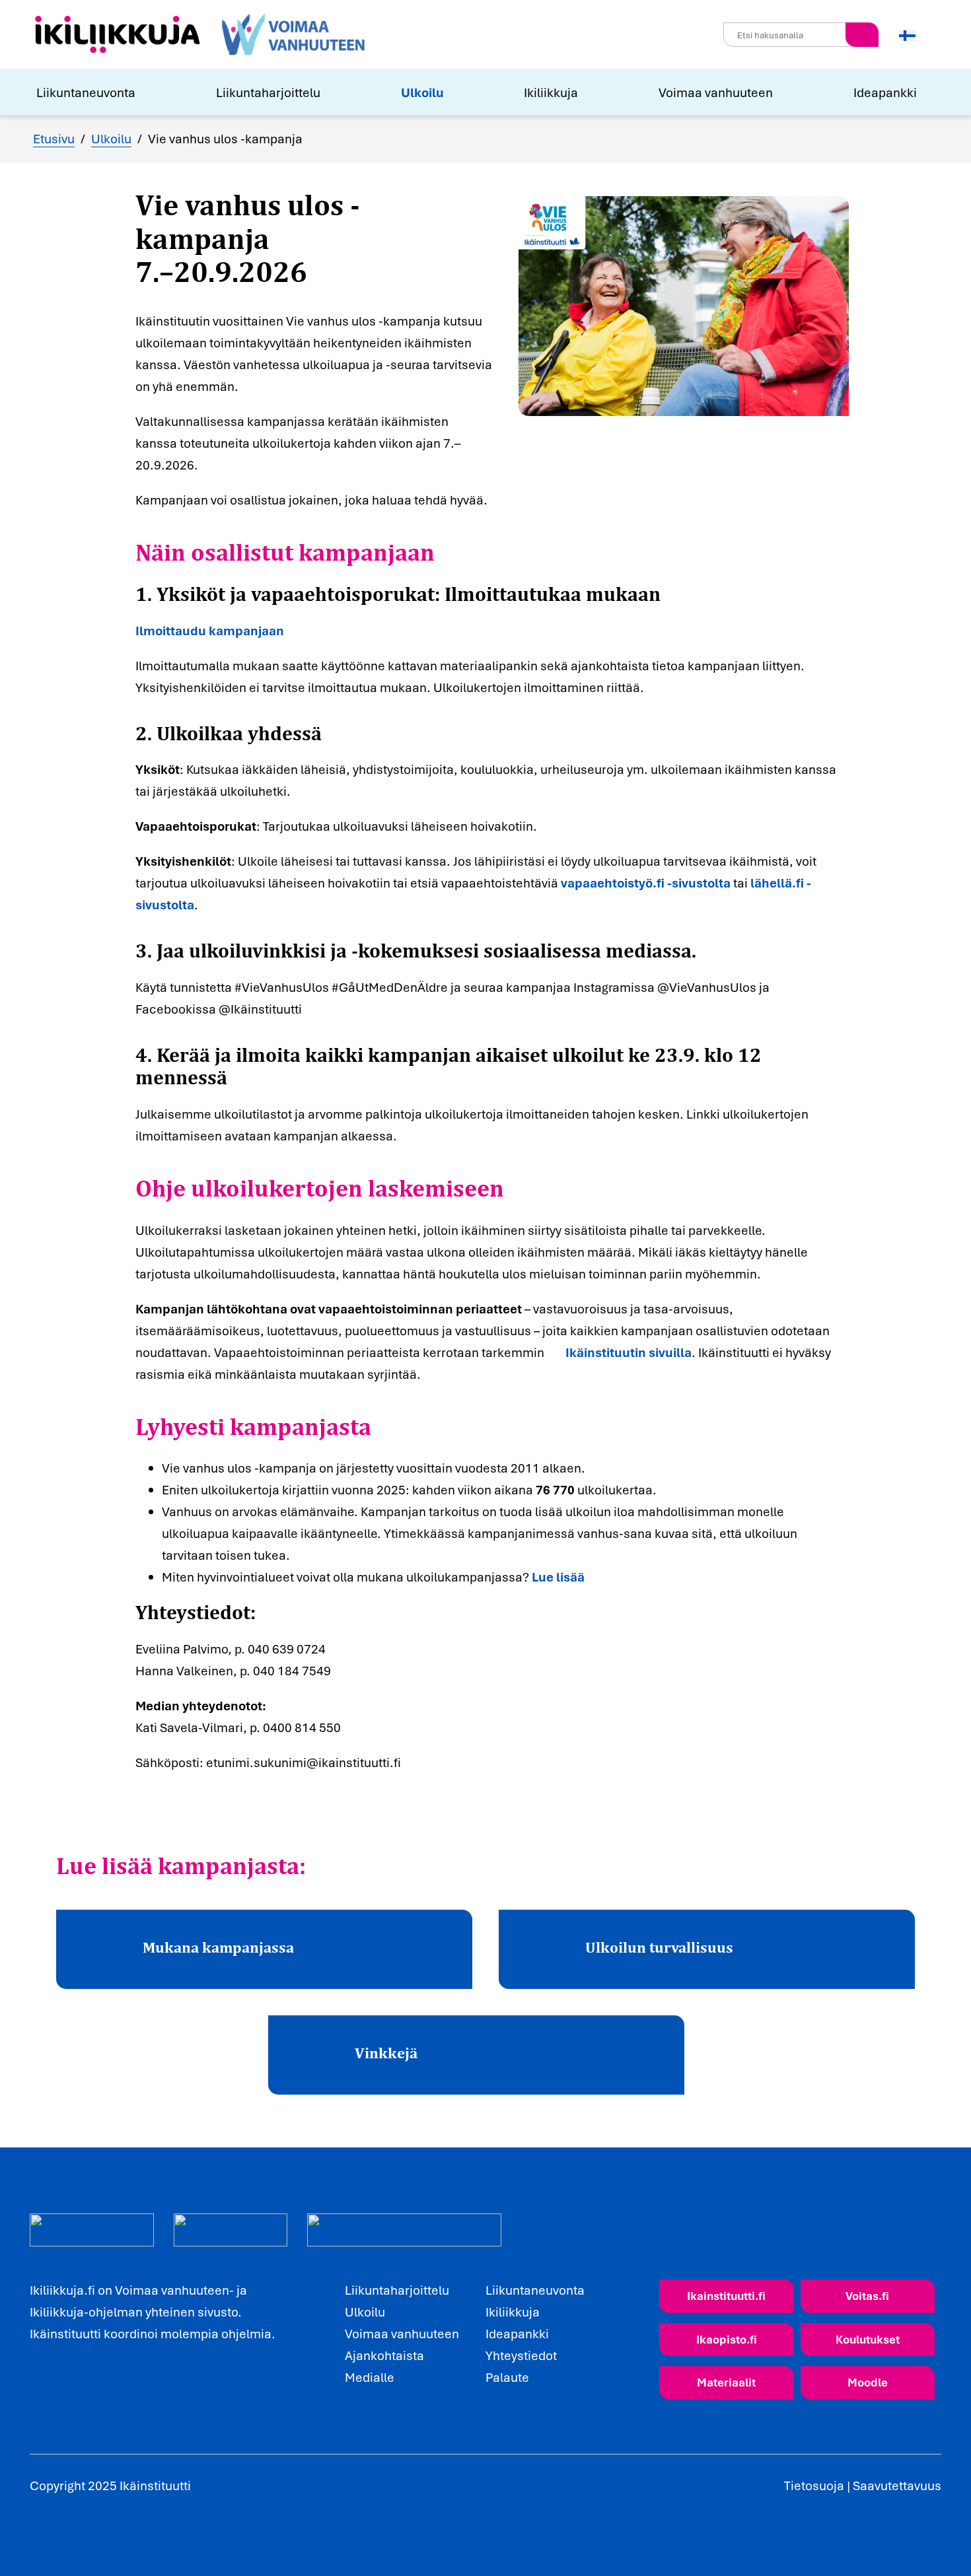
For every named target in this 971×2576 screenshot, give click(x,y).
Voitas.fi (867, 2296)
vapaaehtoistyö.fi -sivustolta (646, 883)
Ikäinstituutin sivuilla (629, 1352)
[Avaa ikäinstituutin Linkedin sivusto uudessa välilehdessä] (66, 2388)
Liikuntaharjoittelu (268, 92)
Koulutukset (868, 2339)
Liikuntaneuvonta (86, 92)
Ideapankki (885, 92)
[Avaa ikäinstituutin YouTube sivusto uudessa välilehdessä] (95, 2388)
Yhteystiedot (521, 2355)
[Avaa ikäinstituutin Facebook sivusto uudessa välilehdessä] (37, 2388)
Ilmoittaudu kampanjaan (210, 631)
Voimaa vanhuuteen (716, 92)
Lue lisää (558, 1577)
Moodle (868, 2382)
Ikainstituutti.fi (726, 2296)
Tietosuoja (814, 2486)
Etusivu (54, 139)
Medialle (370, 2377)
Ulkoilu (422, 92)
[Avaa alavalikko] (144, 92)
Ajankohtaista (384, 2355)
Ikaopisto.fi (727, 2339)
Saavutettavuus (897, 2486)
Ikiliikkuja (551, 92)
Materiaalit (726, 2382)
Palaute (507, 2377)
